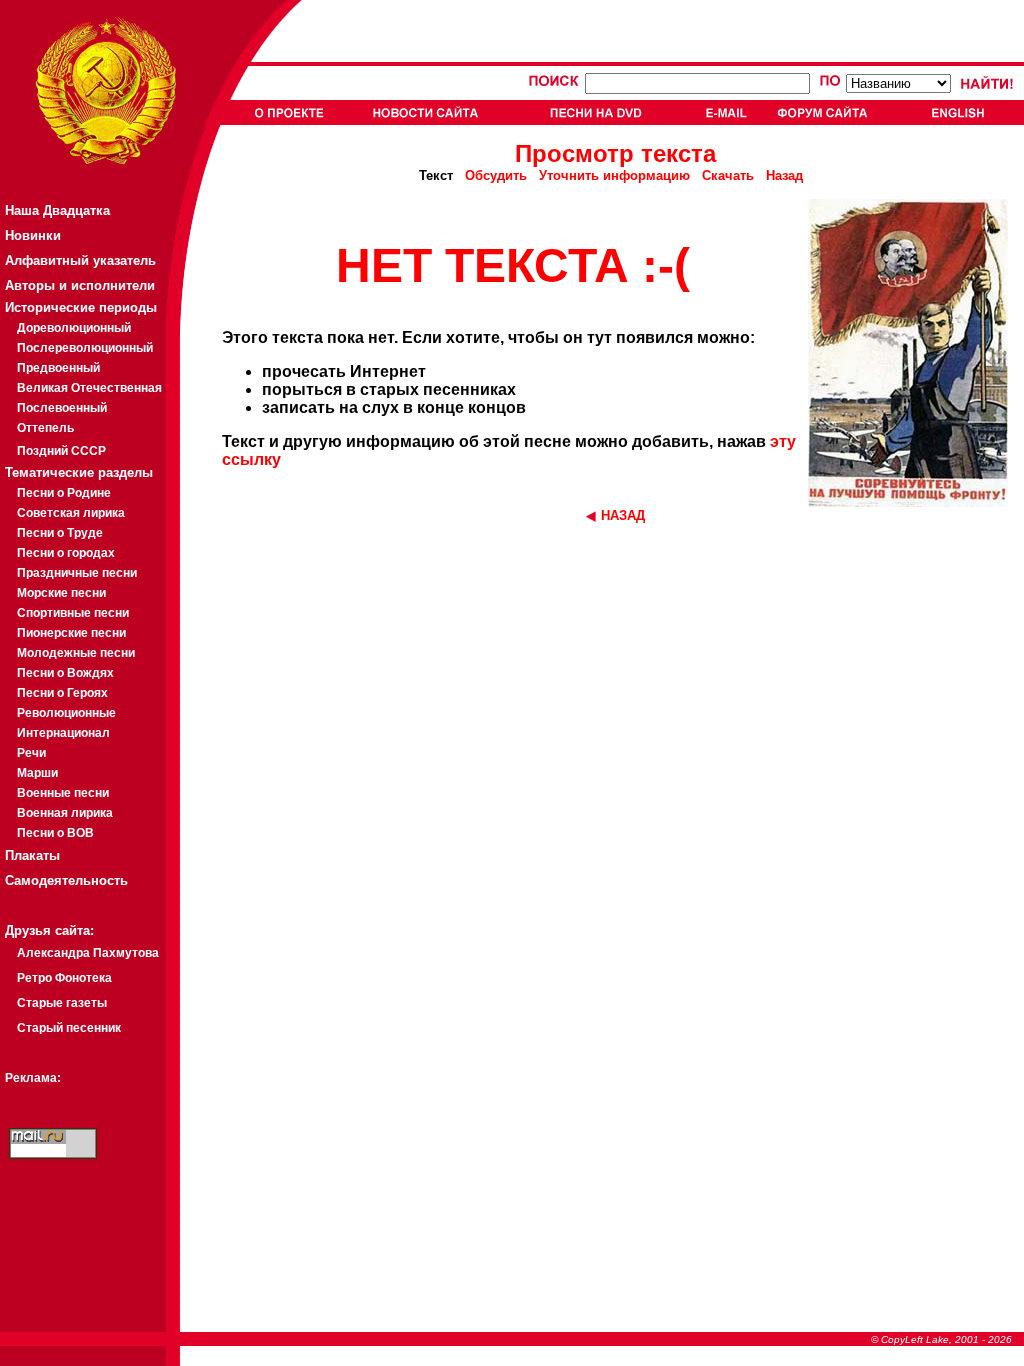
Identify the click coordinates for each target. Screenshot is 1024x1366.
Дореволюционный (74, 328)
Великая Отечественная (89, 388)
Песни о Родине (64, 493)
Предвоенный (58, 368)
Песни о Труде (60, 533)
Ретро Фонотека (64, 978)
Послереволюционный (85, 348)
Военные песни (63, 793)
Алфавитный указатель (80, 260)
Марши (37, 773)
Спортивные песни (73, 613)
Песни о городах (66, 553)
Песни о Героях (62, 693)
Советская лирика (71, 513)
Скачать (728, 175)
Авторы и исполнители (80, 285)
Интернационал (63, 733)
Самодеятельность (66, 880)
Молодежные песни (76, 653)
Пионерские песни (71, 633)
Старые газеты (62, 1003)
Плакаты (32, 855)
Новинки (33, 235)
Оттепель (45, 428)
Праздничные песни (77, 573)
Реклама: (33, 1078)
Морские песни (61, 593)
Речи (31, 753)
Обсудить (496, 175)
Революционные (66, 713)
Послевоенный (62, 408)
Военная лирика (65, 813)
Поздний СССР (61, 451)
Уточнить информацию (614, 175)
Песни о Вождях (65, 673)
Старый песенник (69, 1028)
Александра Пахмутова (88, 953)
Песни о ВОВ (55, 833)
